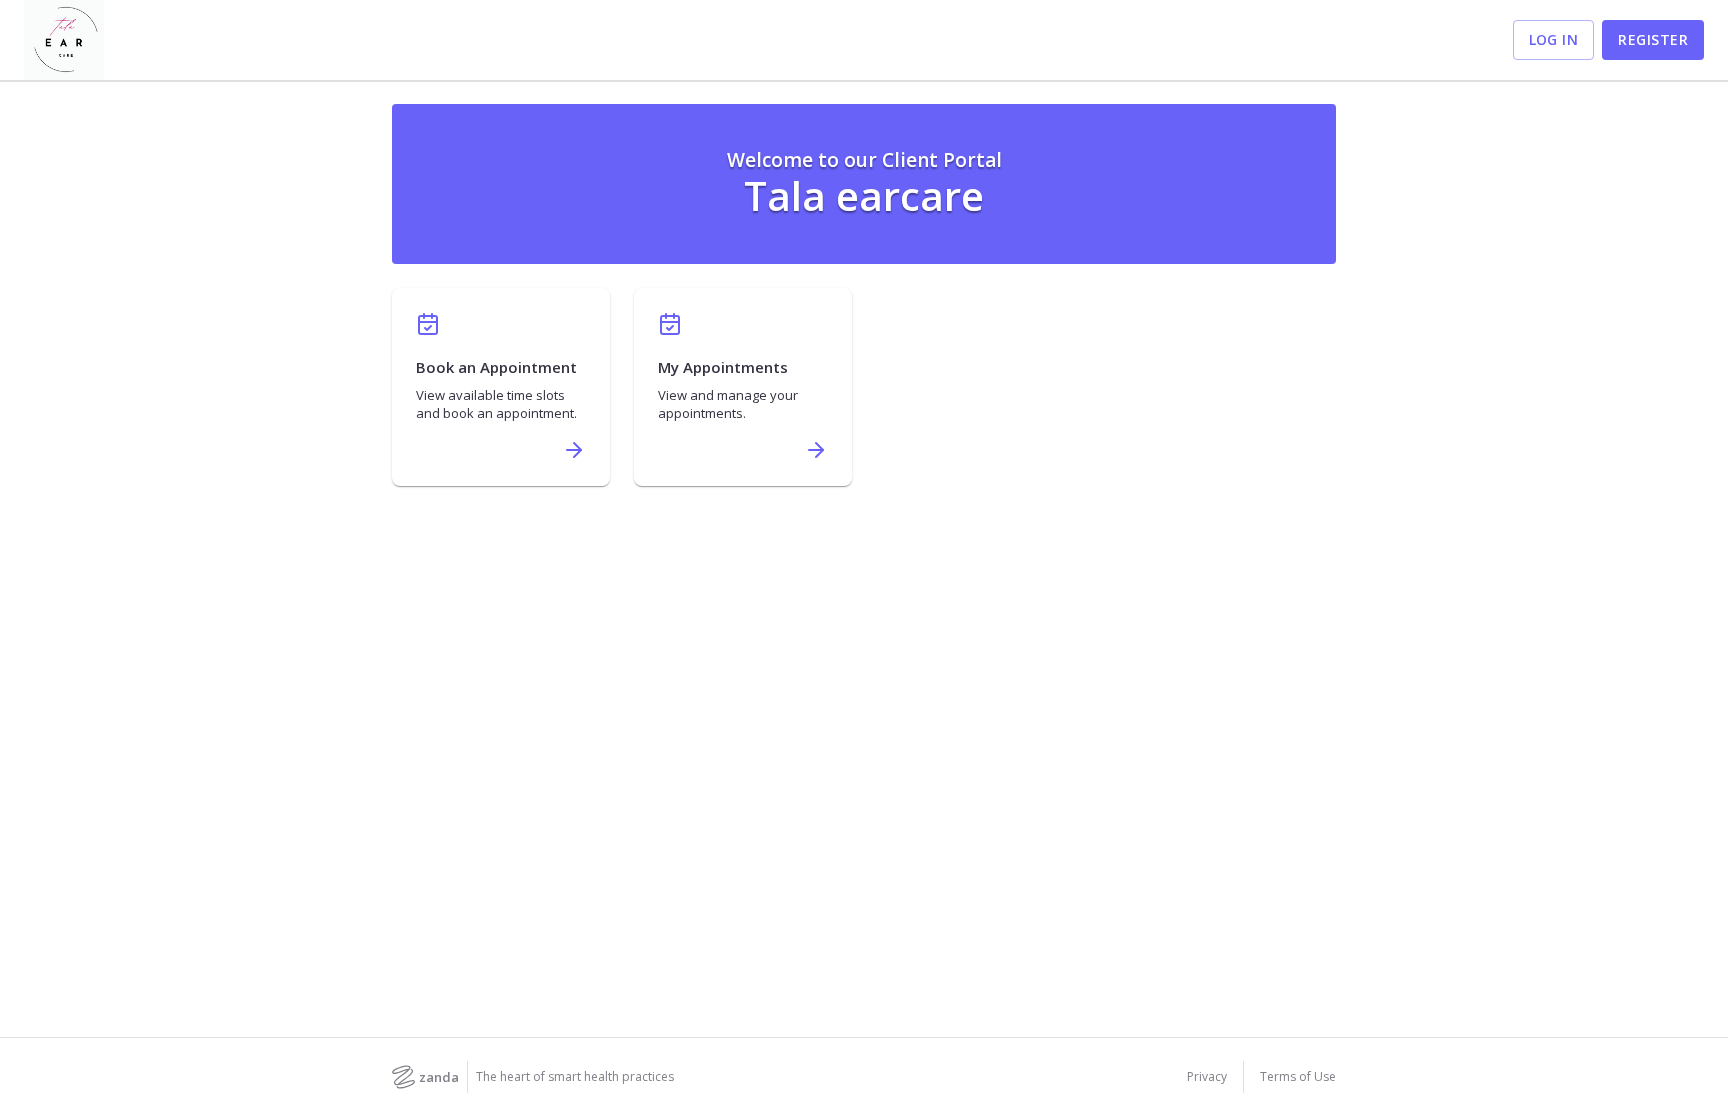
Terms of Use (1298, 1077)
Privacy (1207, 1077)
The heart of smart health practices (575, 1077)
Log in (1554, 39)
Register (1653, 39)
